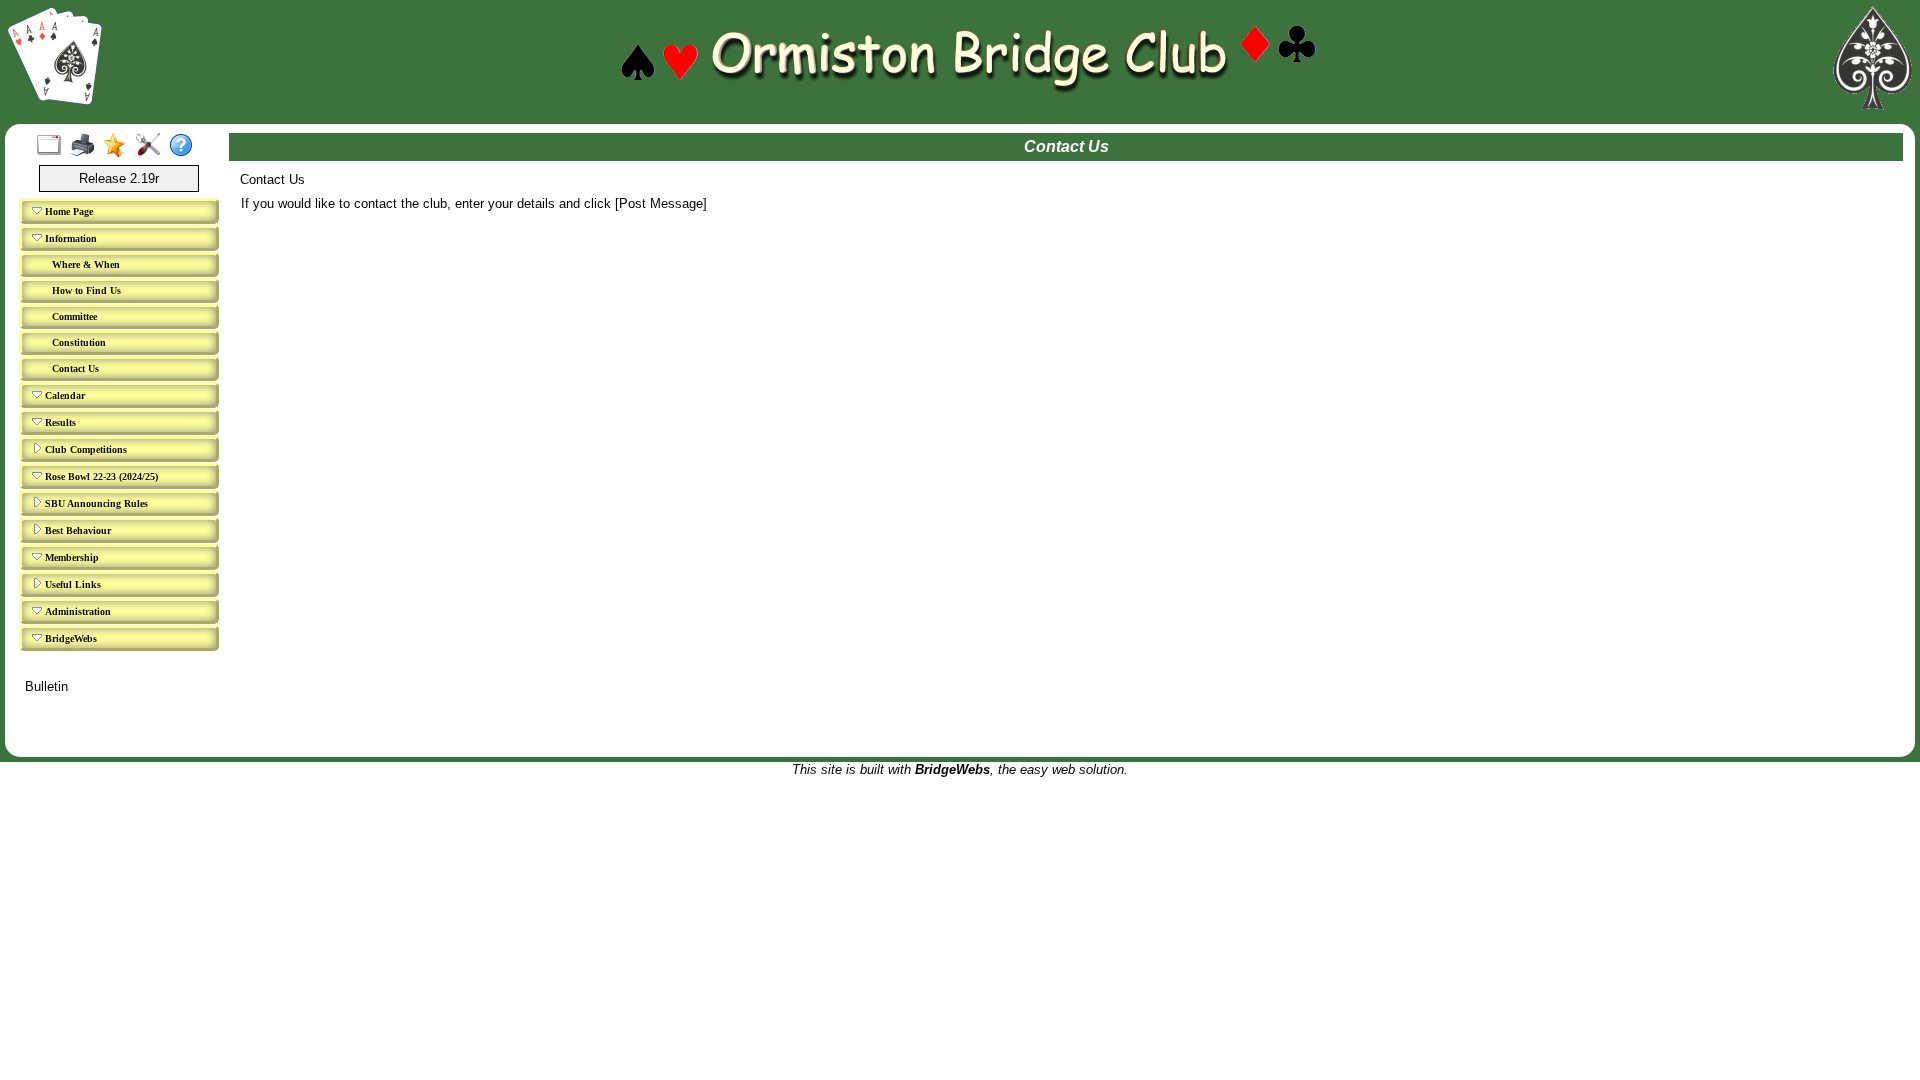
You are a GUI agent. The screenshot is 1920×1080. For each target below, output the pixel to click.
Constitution (79, 342)
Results (59, 422)
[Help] (185, 146)
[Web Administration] (152, 146)
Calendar (63, 395)
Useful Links (71, 584)
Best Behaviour (76, 530)
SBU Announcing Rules (95, 503)
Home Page (67, 211)
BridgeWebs (69, 638)
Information (69, 238)
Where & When (86, 264)
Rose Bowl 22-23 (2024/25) (100, 476)
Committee (74, 316)
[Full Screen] (53, 146)
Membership (70, 557)
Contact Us (75, 368)
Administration (76, 611)
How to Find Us (86, 290)
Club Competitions (84, 449)
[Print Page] (86, 146)
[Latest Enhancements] (119, 146)
